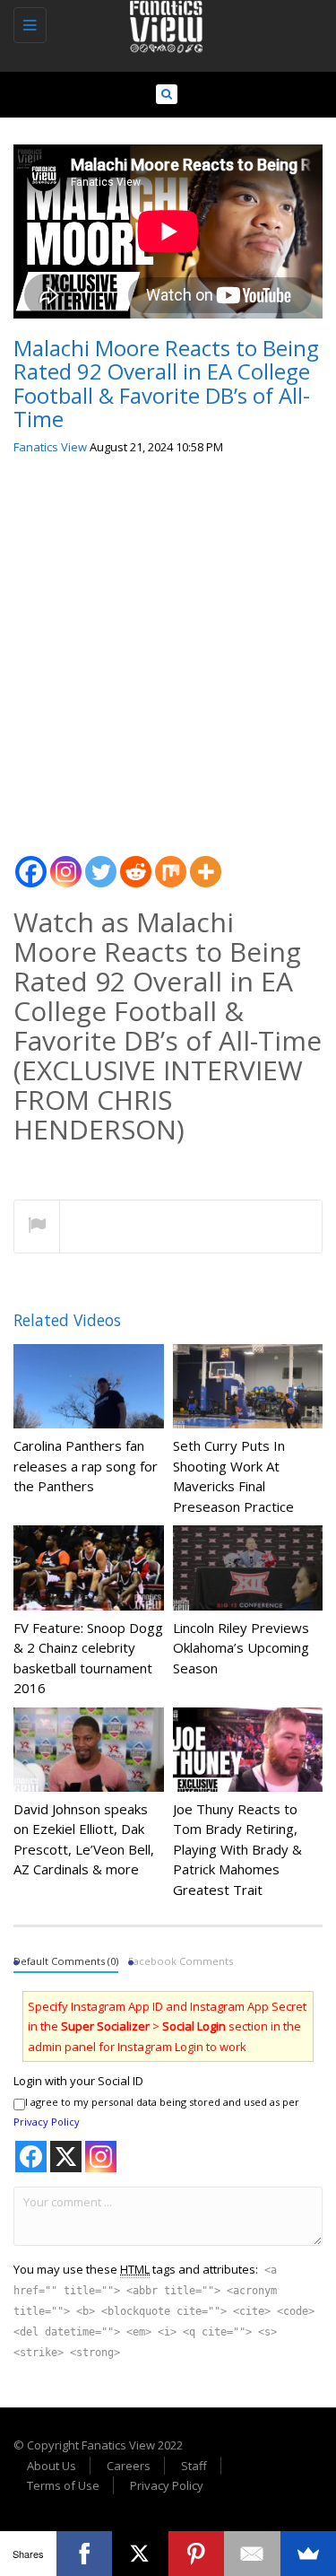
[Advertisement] (168, 648)
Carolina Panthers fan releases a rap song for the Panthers (86, 1466)
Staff (194, 2466)
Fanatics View (50, 447)
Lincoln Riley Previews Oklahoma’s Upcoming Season (241, 1648)
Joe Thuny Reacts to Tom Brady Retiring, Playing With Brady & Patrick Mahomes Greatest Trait (237, 1849)
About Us (52, 2466)
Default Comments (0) (66, 1961)
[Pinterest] (197, 2554)
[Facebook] (31, 862)
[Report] (37, 1227)
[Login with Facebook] (31, 2157)
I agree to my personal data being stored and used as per (156, 2112)
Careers (129, 2466)
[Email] (252, 2554)
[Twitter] (101, 862)
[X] (140, 2554)
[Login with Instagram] (101, 2157)
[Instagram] (66, 862)
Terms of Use (63, 2485)
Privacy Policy (47, 2122)
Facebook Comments (181, 1961)
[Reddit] (136, 862)
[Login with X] (66, 2157)
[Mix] (171, 862)
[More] (206, 862)
